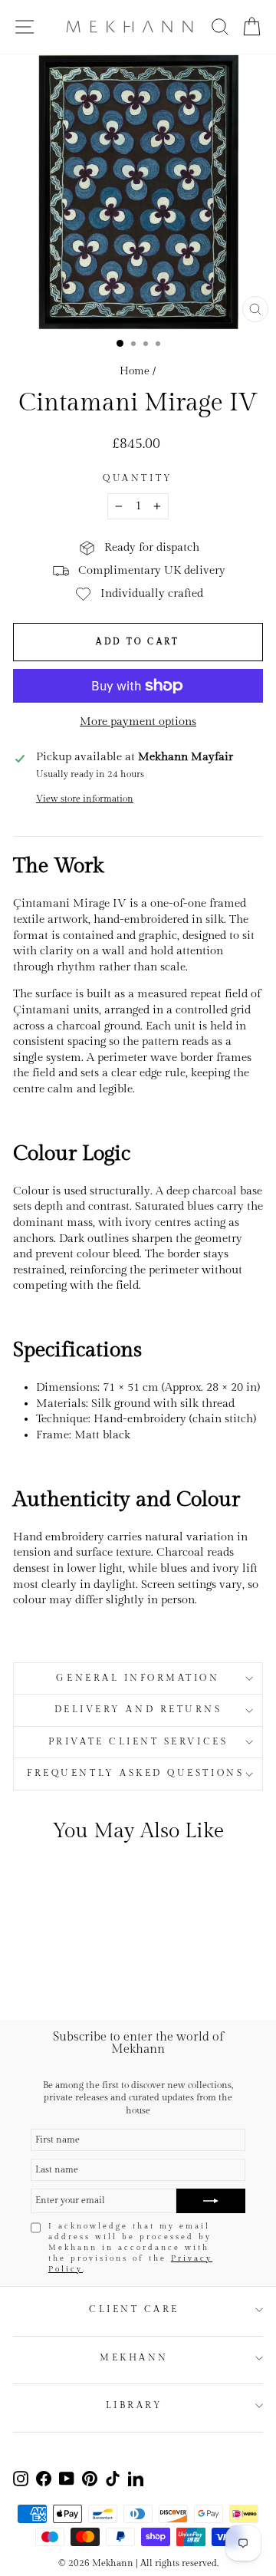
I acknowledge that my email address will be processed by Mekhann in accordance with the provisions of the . (130, 2248)
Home (135, 371)
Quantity (138, 478)
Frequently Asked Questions (138, 1773)
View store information (85, 799)
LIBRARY (135, 2405)
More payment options (138, 721)
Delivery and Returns (138, 1710)
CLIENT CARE (134, 2309)
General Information (138, 1678)
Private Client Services (138, 1742)
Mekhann (134, 2358)
